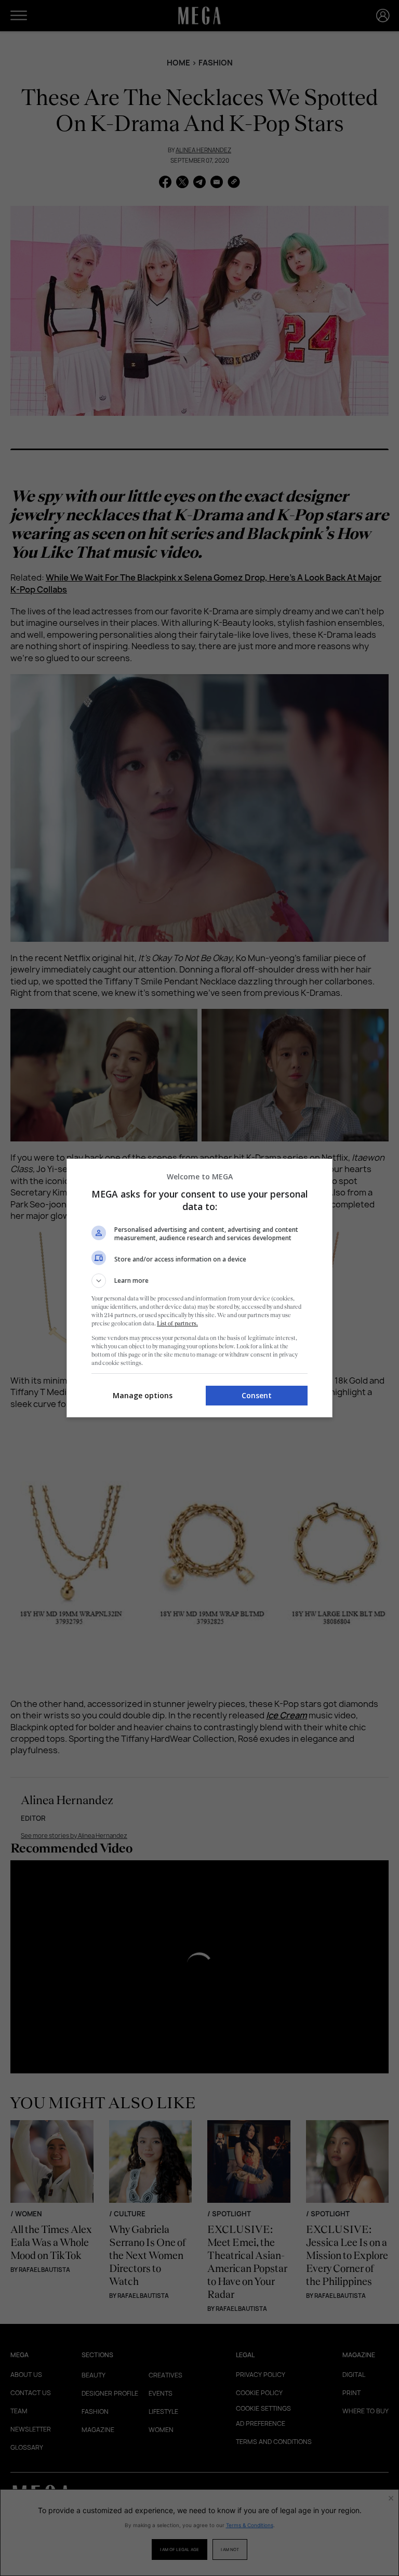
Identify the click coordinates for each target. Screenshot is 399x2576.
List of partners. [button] (177, 1323)
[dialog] (199, 1288)
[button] (199, 1281)
